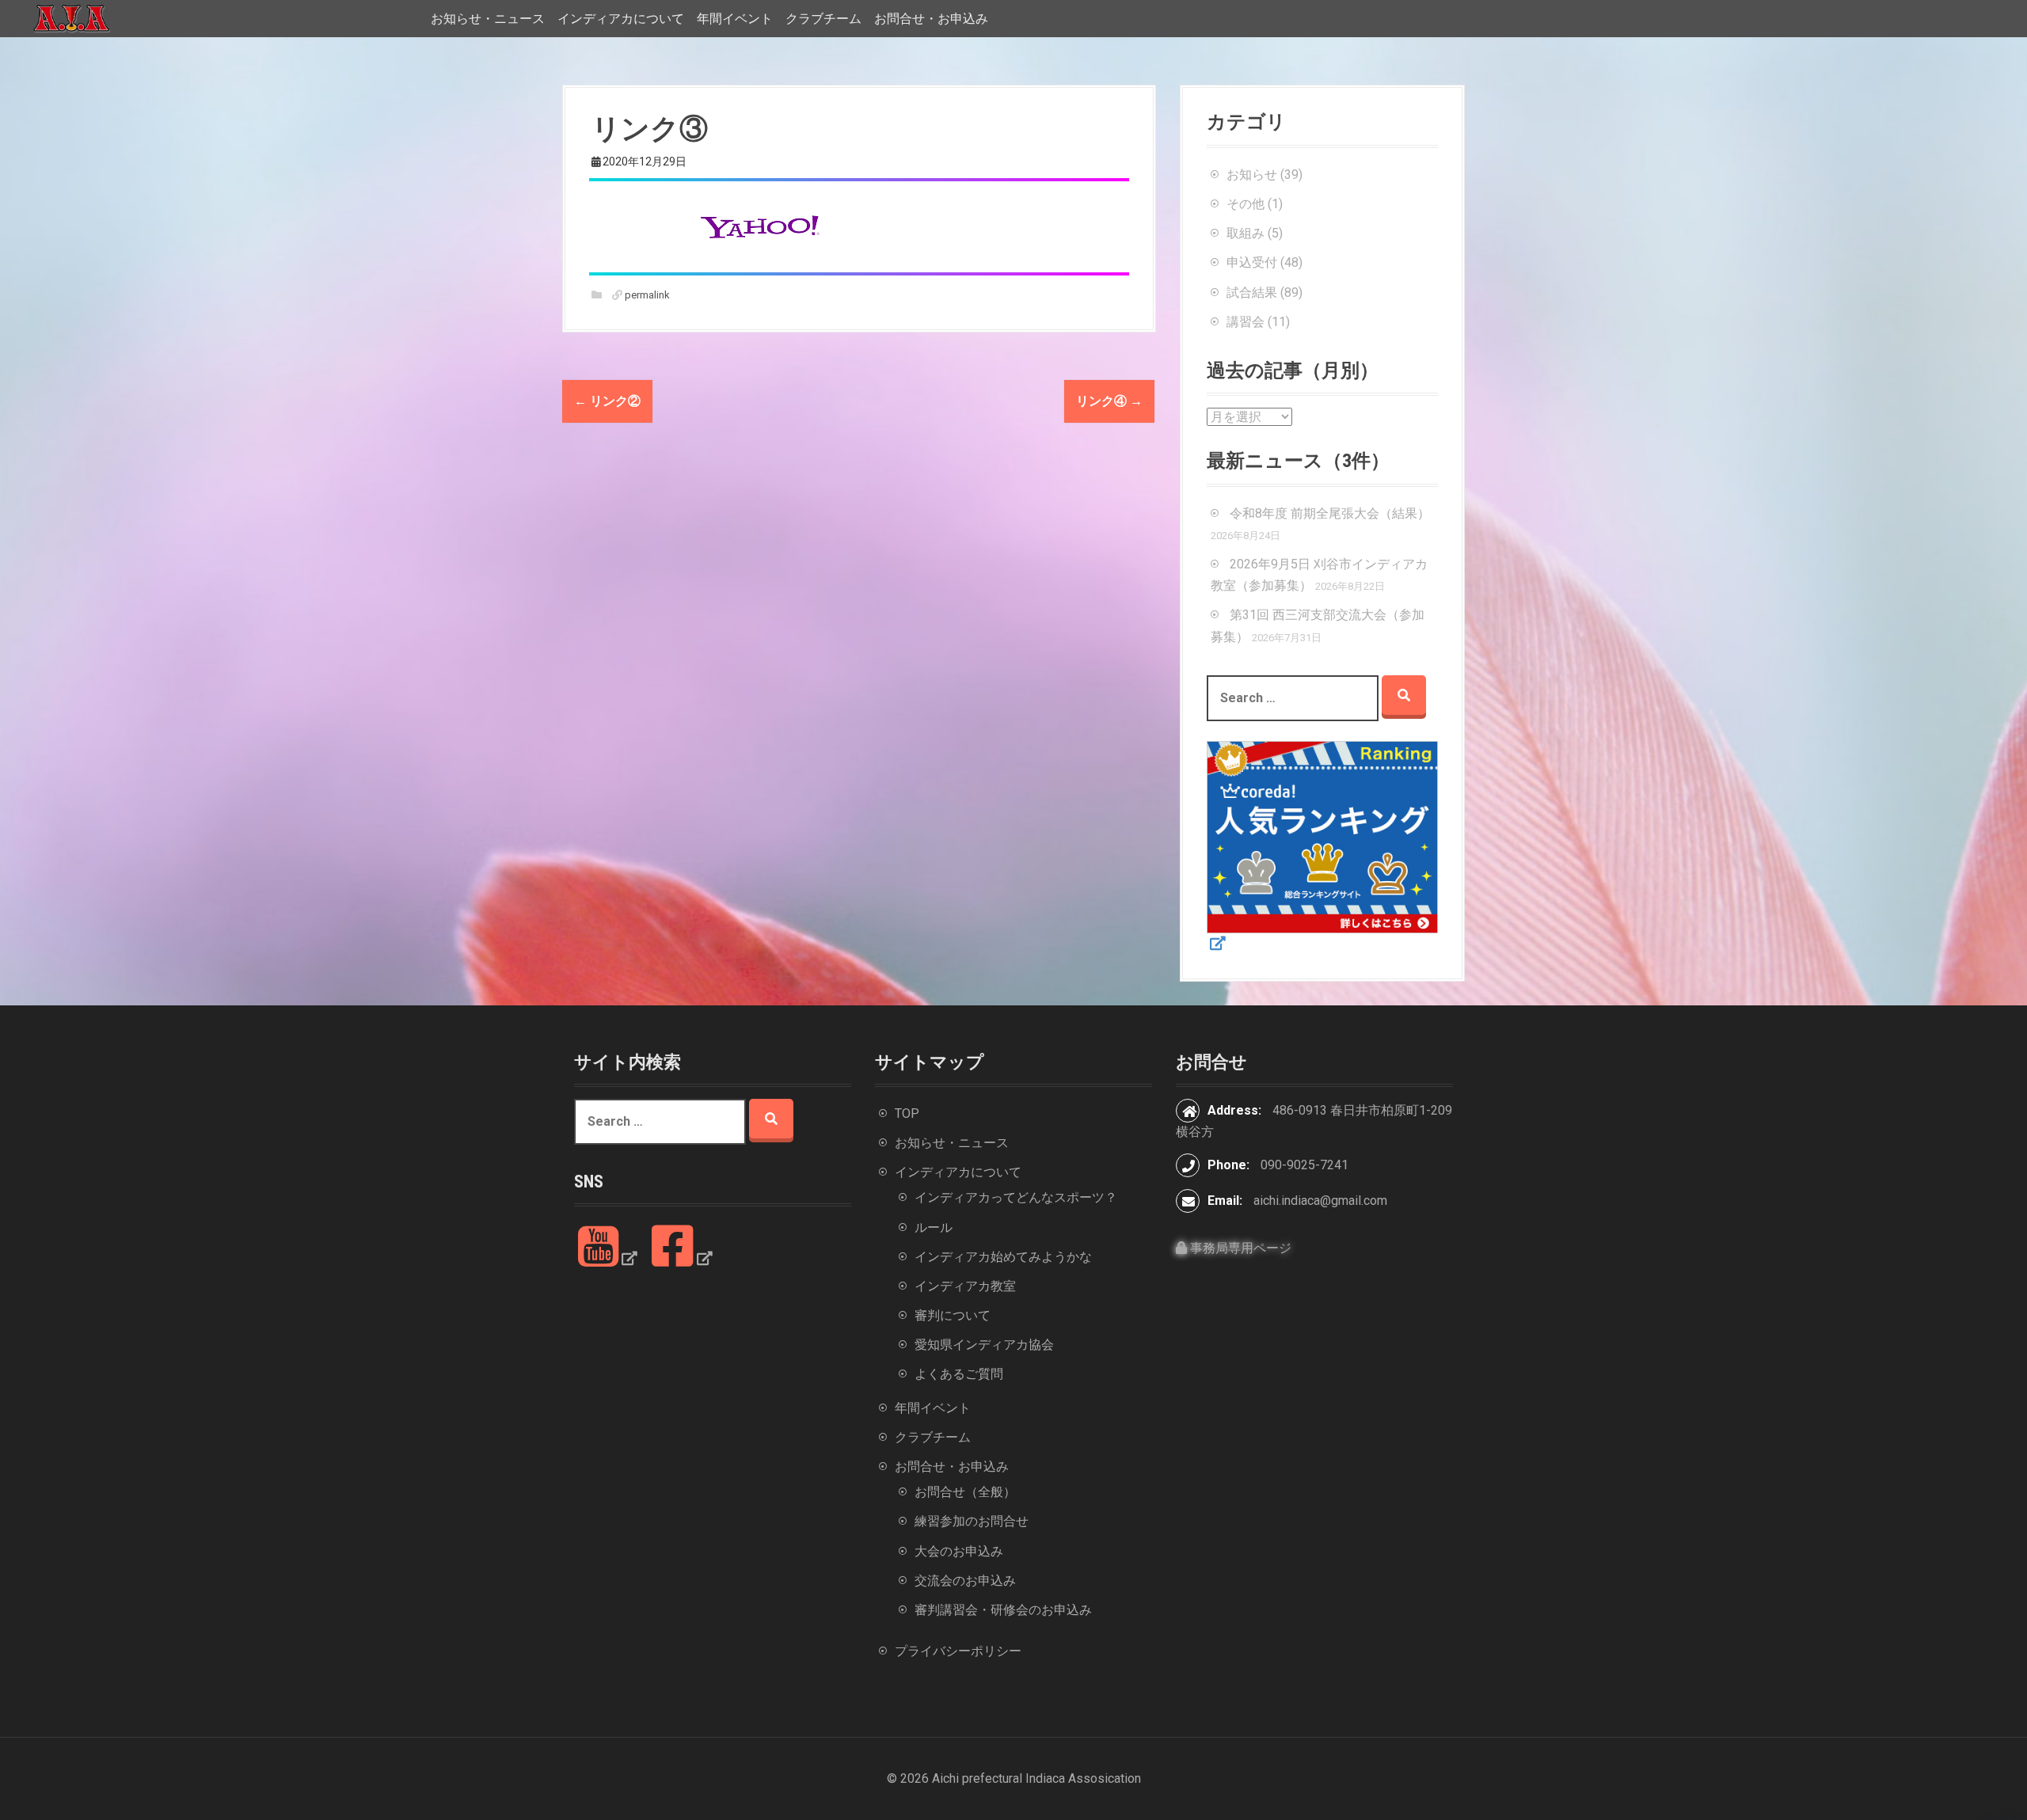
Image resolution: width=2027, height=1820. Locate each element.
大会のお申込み (959, 1551)
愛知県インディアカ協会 (984, 1345)
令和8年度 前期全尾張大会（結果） (1330, 513)
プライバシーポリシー (958, 1651)
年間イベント (735, 19)
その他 (1245, 204)
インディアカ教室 (965, 1286)
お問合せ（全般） (965, 1492)
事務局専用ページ (1239, 1248)
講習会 (1245, 322)
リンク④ (1109, 401)
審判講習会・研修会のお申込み (1003, 1610)
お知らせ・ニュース (488, 19)
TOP (907, 1113)
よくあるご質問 (959, 1374)
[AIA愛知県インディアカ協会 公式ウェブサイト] (71, 18)
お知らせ (1252, 175)
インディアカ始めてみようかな (1003, 1257)
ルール (934, 1227)
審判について (953, 1315)
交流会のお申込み (965, 1581)
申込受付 (1252, 262)
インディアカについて (621, 19)
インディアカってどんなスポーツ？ (1016, 1197)
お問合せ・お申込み (931, 19)
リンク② (607, 401)
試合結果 (1252, 293)
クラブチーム (823, 19)
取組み (1245, 233)
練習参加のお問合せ (972, 1521)
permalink (646, 295)
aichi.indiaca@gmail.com (1320, 1201)
